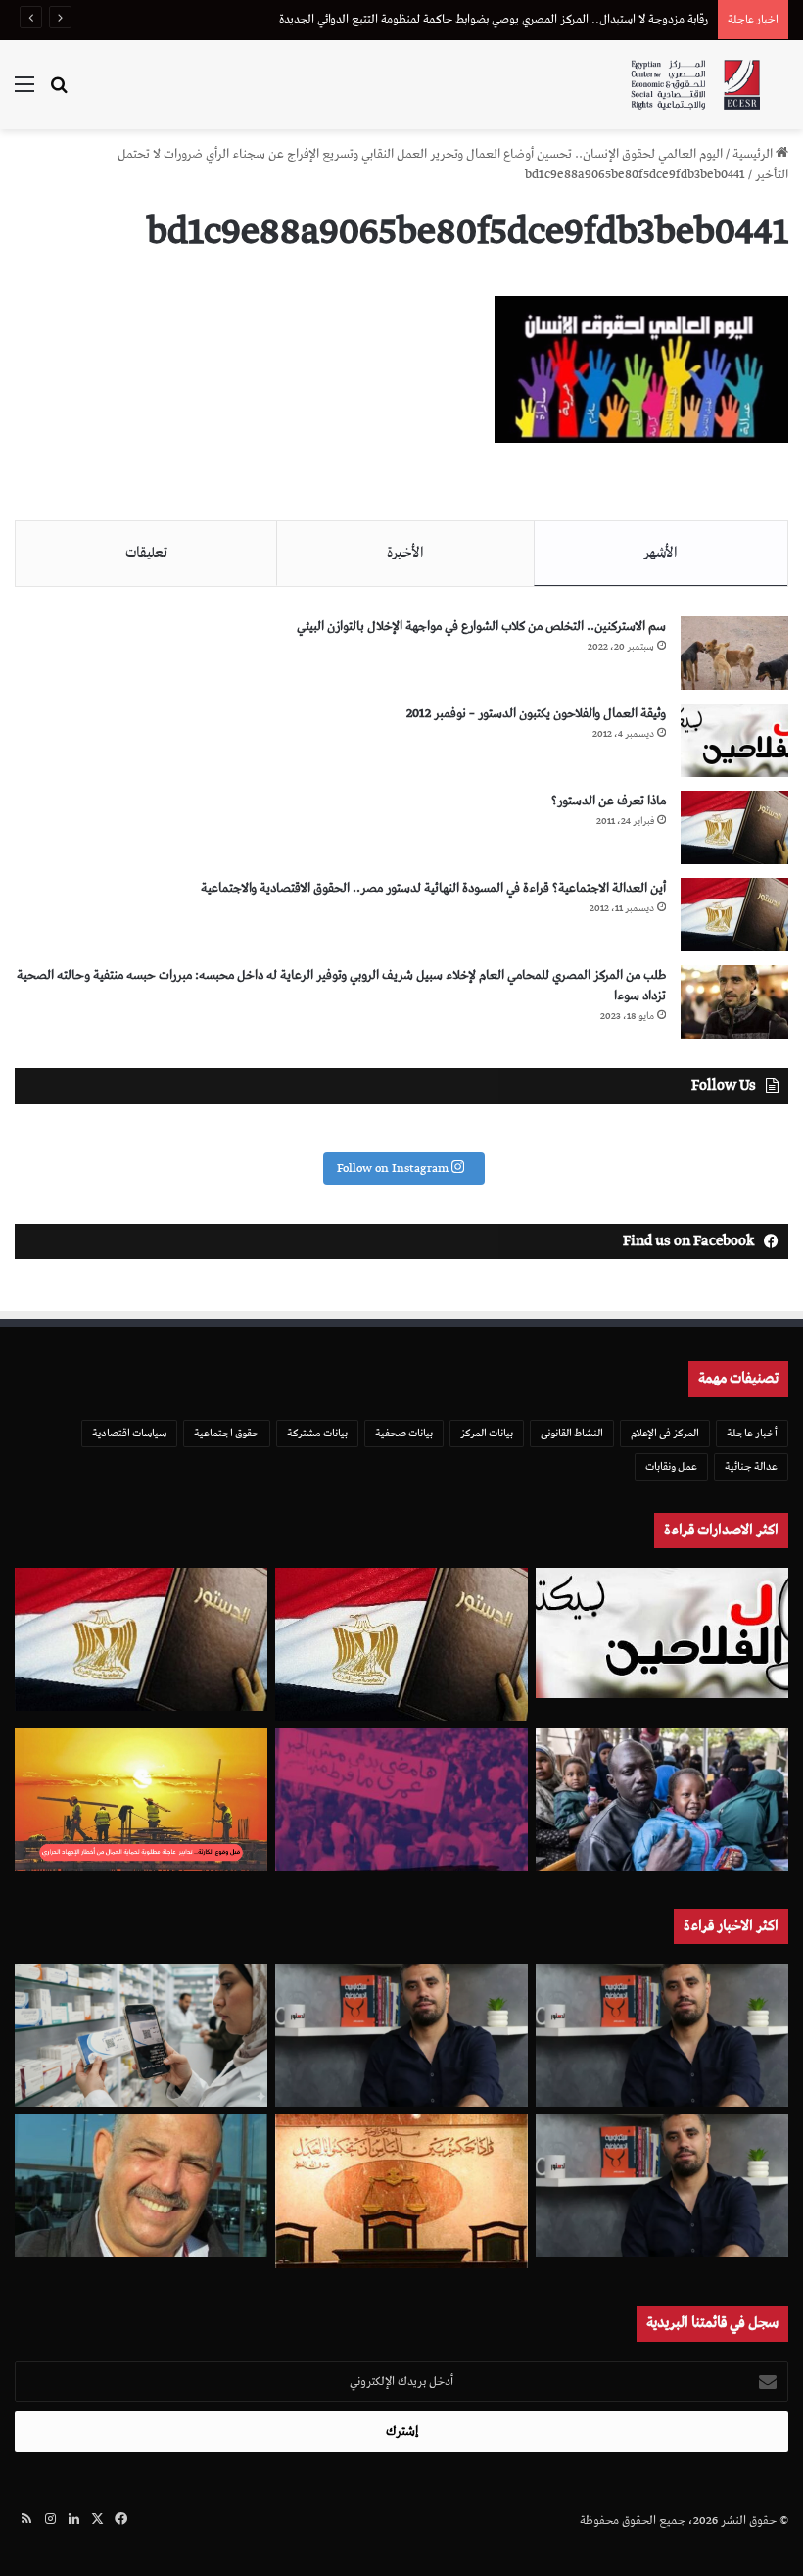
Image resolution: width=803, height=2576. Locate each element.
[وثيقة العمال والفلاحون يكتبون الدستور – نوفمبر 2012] (734, 740)
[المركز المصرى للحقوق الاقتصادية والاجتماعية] (695, 85)
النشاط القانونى (572, 1433)
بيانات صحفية (404, 1433)
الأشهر (661, 553)
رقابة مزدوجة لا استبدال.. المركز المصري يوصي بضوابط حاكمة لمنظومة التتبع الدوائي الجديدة (494, 19)
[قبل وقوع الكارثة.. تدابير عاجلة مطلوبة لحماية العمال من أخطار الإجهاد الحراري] (141, 1799)
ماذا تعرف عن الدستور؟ (609, 801)
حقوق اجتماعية (227, 1433)
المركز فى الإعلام (665, 1433)
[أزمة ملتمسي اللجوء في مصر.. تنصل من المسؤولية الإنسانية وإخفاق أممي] (662, 1800)
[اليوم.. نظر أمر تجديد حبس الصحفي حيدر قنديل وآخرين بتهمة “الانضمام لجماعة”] (662, 2035)
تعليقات (146, 553)
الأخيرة (405, 553)
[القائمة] (24, 93)
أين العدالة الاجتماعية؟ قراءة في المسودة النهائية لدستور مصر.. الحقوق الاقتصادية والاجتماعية (433, 888)
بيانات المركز (487, 1433)
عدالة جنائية (751, 1466)
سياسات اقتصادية (129, 1433)
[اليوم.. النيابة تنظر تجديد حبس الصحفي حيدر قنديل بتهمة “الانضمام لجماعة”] (662, 2186)
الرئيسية (754, 154)
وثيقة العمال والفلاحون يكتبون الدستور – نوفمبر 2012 (536, 714)
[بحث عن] (59, 93)
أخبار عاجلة (752, 1433)
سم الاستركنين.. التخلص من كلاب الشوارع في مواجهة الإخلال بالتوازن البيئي (481, 627)
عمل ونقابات (671, 1466)
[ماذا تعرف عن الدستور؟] (734, 827)
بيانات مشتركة (317, 1433)
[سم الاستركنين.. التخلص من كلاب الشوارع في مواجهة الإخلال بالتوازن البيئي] (734, 653)
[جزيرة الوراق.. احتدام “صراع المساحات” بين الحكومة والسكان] (401, 1800)
